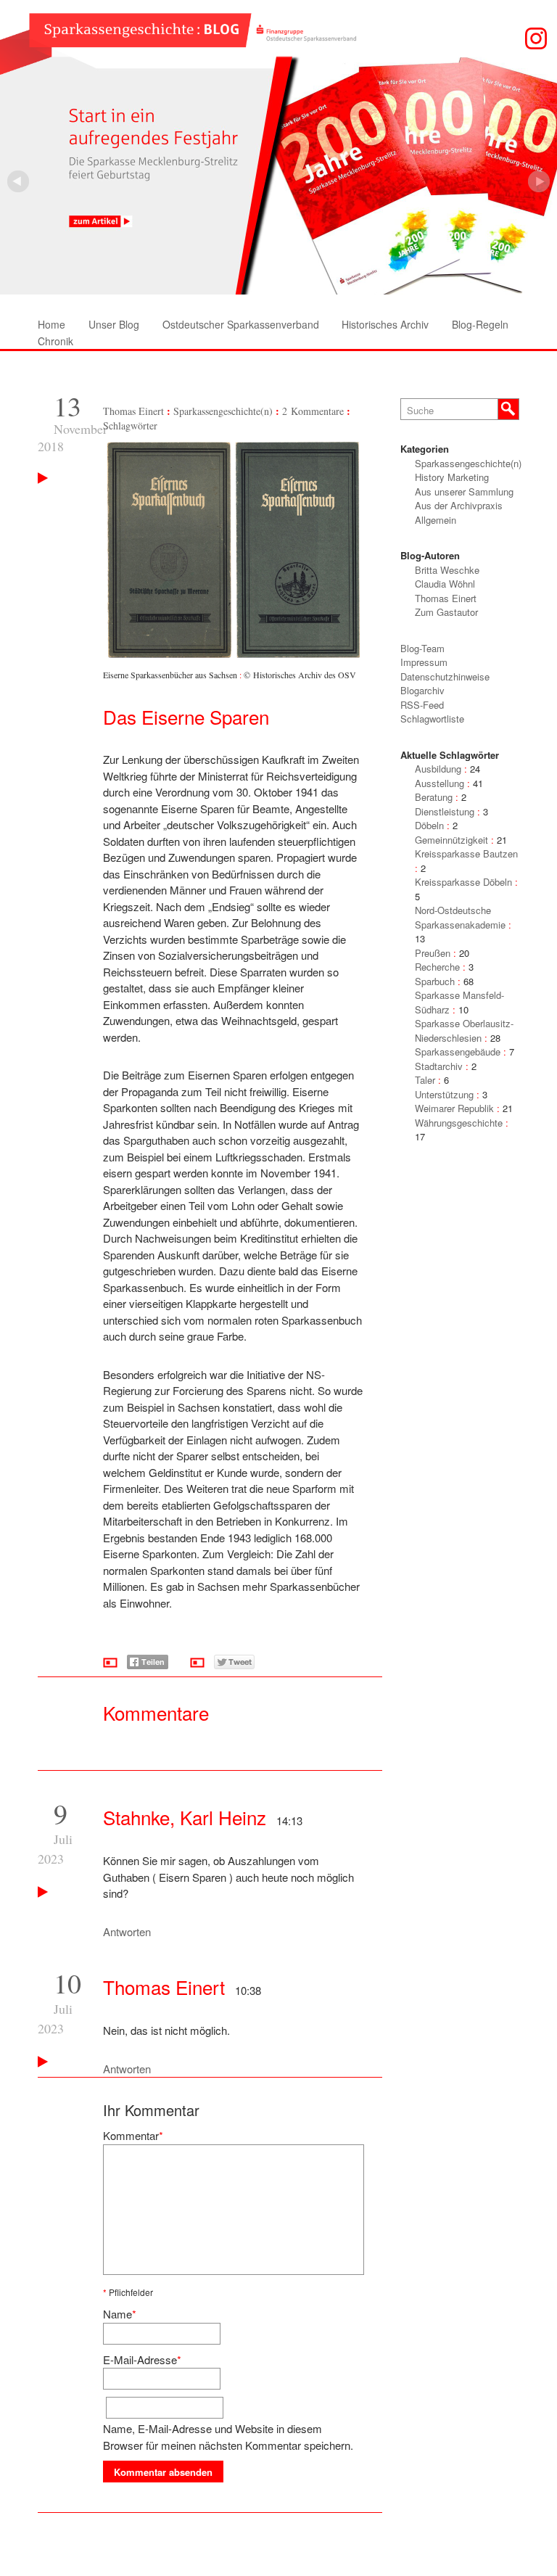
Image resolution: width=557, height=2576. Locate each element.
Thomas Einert (133, 411)
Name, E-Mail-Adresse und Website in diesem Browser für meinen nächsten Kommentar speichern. (228, 2437)
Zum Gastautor (446, 612)
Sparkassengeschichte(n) (223, 411)
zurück (539, 181)
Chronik (55, 341)
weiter (18, 181)
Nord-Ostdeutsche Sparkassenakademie (460, 917)
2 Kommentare (313, 411)
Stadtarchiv (439, 1066)
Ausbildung (438, 769)
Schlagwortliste (432, 719)
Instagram (536, 38)
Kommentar (131, 2135)
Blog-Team (422, 648)
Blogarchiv (422, 690)
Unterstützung (444, 1094)
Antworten (127, 1931)
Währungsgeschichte (459, 1123)
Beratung (434, 797)
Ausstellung (440, 783)
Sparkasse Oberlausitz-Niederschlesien (464, 1030)
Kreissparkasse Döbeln (463, 882)
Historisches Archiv (385, 324)
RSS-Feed (422, 705)
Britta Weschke (447, 570)
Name (117, 2314)
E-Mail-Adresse (140, 2359)
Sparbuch (435, 981)
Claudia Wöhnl (445, 584)
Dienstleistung (445, 811)
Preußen (433, 953)
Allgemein (436, 520)
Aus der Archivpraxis (459, 505)
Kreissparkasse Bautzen (466, 853)
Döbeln (429, 825)
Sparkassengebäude (458, 1052)
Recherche (437, 967)
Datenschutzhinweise (445, 676)
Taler (425, 1080)
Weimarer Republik (454, 1108)
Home (51, 324)
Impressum (424, 662)
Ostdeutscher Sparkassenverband (241, 324)
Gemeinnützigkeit (451, 840)
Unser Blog (114, 324)
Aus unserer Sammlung (464, 491)
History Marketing (452, 477)
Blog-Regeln (480, 324)
